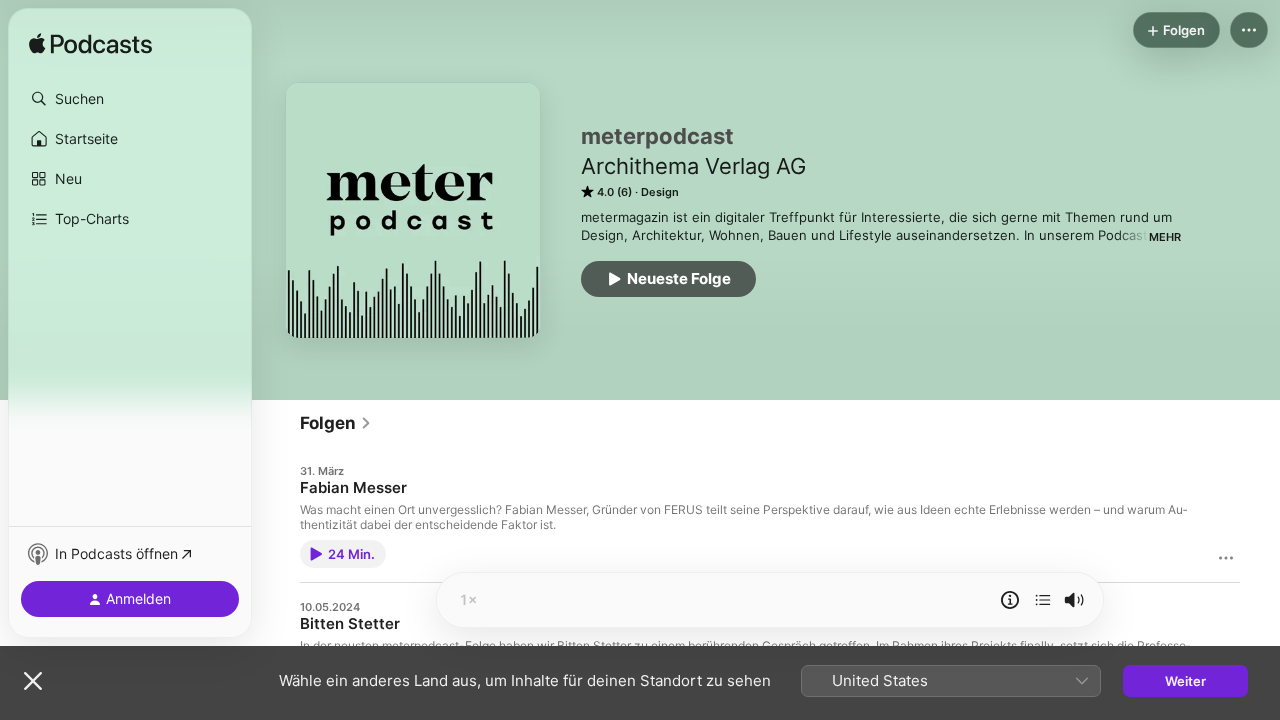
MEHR (1165, 237)
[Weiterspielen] (1043, 600)
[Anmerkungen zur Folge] (1010, 600)
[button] (130, 99)
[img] (90, 45)
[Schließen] (33, 681)
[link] (336, 423)
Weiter (1185, 681)
